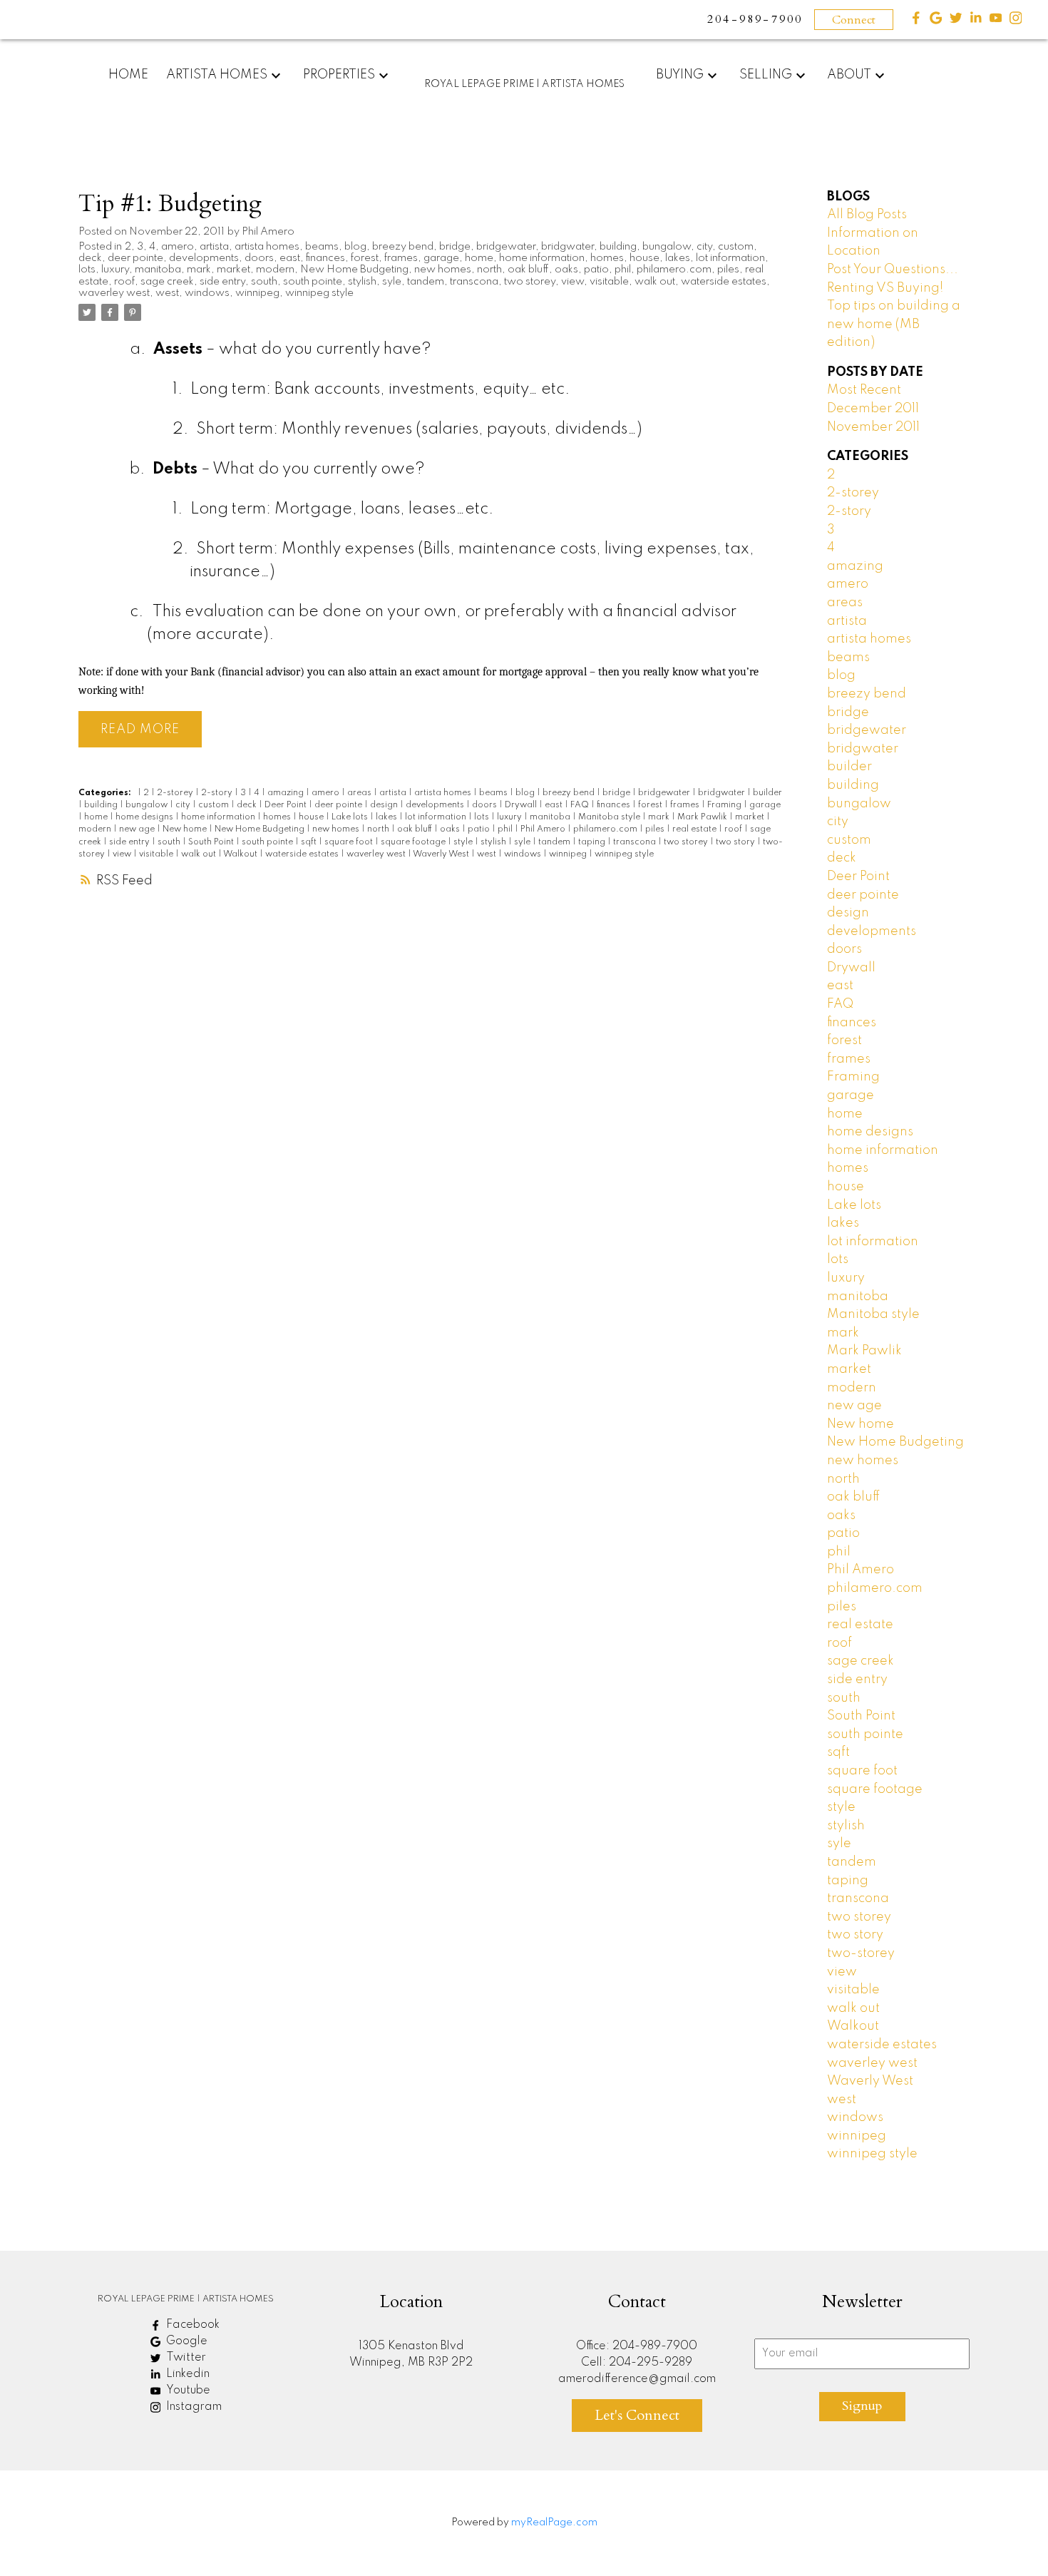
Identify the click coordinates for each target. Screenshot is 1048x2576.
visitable (609, 282)
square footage (414, 842)
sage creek (167, 282)
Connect (854, 20)
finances (325, 258)
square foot (350, 842)
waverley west (114, 293)
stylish (362, 282)
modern (275, 270)
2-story (218, 793)
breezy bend (403, 247)
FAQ (581, 805)
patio (596, 270)
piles (728, 270)
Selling (766, 75)
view (572, 282)
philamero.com (674, 270)
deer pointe (135, 258)
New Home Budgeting (354, 270)
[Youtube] (996, 21)
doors (259, 258)
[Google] (936, 21)
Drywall (522, 805)
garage (441, 258)
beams (322, 247)
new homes (443, 270)
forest (365, 258)
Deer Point (287, 805)
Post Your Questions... (893, 270)
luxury (115, 270)
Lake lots (351, 817)
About (849, 75)
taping (593, 842)
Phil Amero (544, 829)
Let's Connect (637, 2415)
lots (87, 270)
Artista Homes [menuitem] (217, 75)
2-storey (176, 793)
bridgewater (506, 247)
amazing (287, 793)
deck (90, 258)
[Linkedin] (976, 21)
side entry (222, 282)
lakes (678, 258)
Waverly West (442, 854)
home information (542, 258)
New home (186, 829)
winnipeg (257, 293)
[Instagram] (1016, 21)
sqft (310, 842)
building (618, 247)
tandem (426, 282)
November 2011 (873, 427)
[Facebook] (916, 21)
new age (138, 829)
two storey (530, 282)
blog (355, 247)
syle (392, 282)
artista (214, 247)
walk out (655, 282)
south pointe (313, 282)
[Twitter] (956, 21)
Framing (725, 805)
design (385, 805)
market (233, 270)
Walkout (241, 854)
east (290, 258)
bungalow (667, 247)
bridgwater (567, 247)
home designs (145, 817)
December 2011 (873, 409)
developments (204, 258)
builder (767, 793)
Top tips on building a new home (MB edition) (894, 324)
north (489, 270)
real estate (695, 829)
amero (178, 247)
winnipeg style (319, 293)
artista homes (267, 247)
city (704, 247)
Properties (339, 75)
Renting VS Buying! (885, 288)
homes (607, 258)
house (644, 258)
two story (736, 842)
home (479, 258)
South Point (212, 842)
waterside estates (724, 282)
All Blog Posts (867, 215)
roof (124, 282)
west (167, 293)
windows (207, 293)
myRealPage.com (554, 2523)
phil (623, 270)
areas (360, 793)
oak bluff (528, 270)
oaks (566, 270)
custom (736, 247)
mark (199, 270)
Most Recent (864, 390)
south (264, 282)
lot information (730, 258)
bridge (455, 247)
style (464, 842)
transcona (474, 282)
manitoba (158, 270)
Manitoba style (610, 817)
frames (401, 258)
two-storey (861, 1953)
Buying (680, 75)
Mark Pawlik (703, 817)
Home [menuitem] (128, 75)
